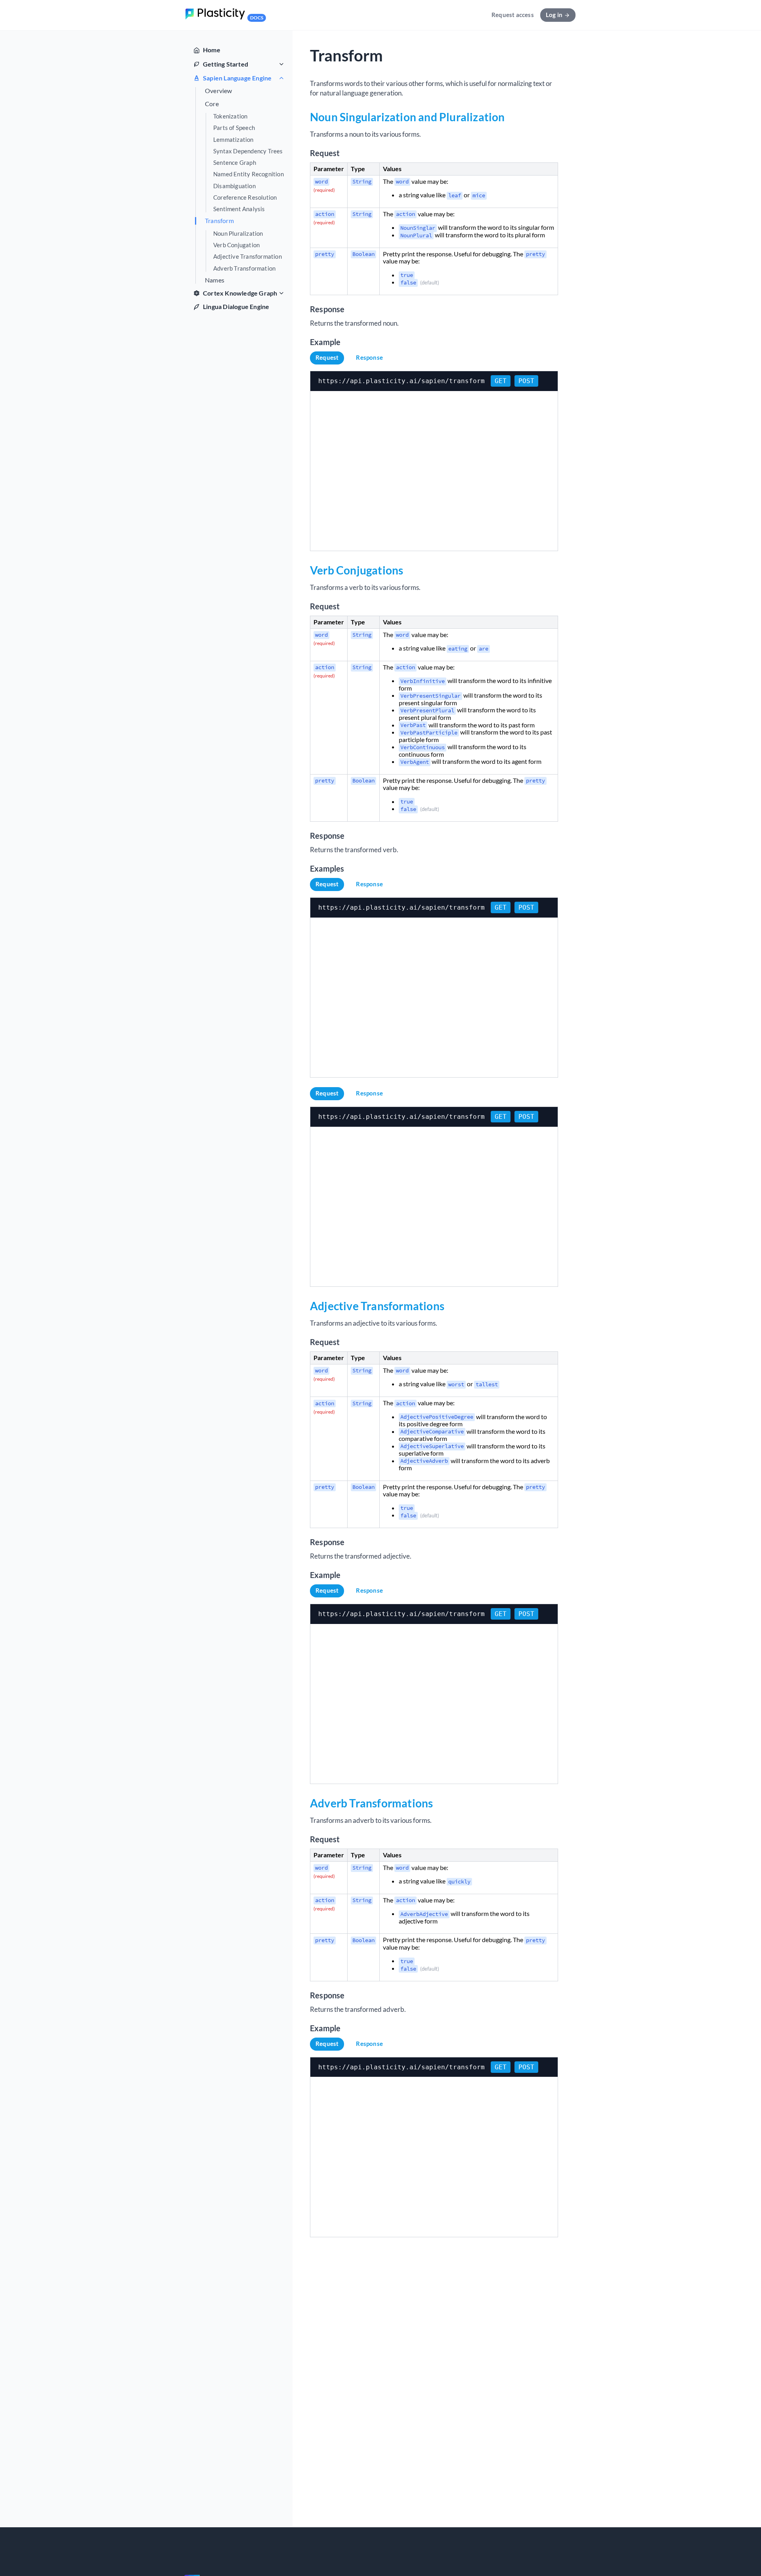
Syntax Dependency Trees (248, 151)
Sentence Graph (235, 163)
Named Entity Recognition (249, 174)
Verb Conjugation (236, 245)
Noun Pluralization (238, 234)
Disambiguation (234, 186)
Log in (554, 15)
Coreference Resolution (245, 197)
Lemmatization (233, 140)
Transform (219, 221)
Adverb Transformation (244, 268)
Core (212, 104)
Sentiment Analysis (239, 209)
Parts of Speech (234, 128)
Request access (513, 15)
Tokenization (230, 116)
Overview (219, 91)
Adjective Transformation (248, 257)
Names (215, 280)
